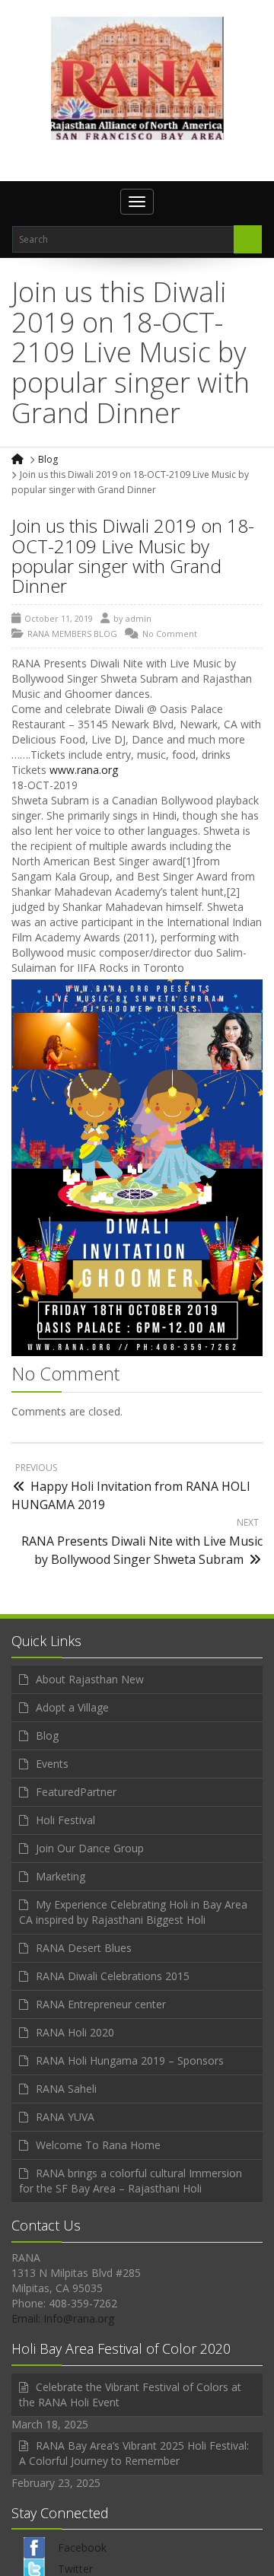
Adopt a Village (72, 1707)
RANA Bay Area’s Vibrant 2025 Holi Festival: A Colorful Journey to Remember (134, 2453)
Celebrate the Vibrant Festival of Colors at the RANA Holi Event (130, 2395)
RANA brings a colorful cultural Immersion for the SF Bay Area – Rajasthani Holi (131, 2181)
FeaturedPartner (76, 1792)
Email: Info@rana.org (63, 2318)
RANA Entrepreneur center (101, 2004)
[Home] (19, 459)
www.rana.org (84, 770)
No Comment (170, 634)
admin (139, 618)
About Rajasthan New (90, 1679)
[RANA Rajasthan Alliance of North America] (137, 78)
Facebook (82, 2547)
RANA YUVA (65, 2117)
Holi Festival (65, 1820)
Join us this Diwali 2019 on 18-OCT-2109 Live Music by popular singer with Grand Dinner (133, 556)
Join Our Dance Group (90, 1848)
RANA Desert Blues (84, 1948)
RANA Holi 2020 (75, 2032)
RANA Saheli (66, 2089)
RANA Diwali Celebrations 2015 (113, 1976)
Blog (48, 459)
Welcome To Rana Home (98, 2145)
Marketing (61, 1876)
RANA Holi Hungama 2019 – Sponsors (130, 2060)
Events (52, 1764)
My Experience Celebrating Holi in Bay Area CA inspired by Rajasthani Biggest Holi (133, 1912)
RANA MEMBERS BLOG (72, 634)
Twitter (75, 2569)
